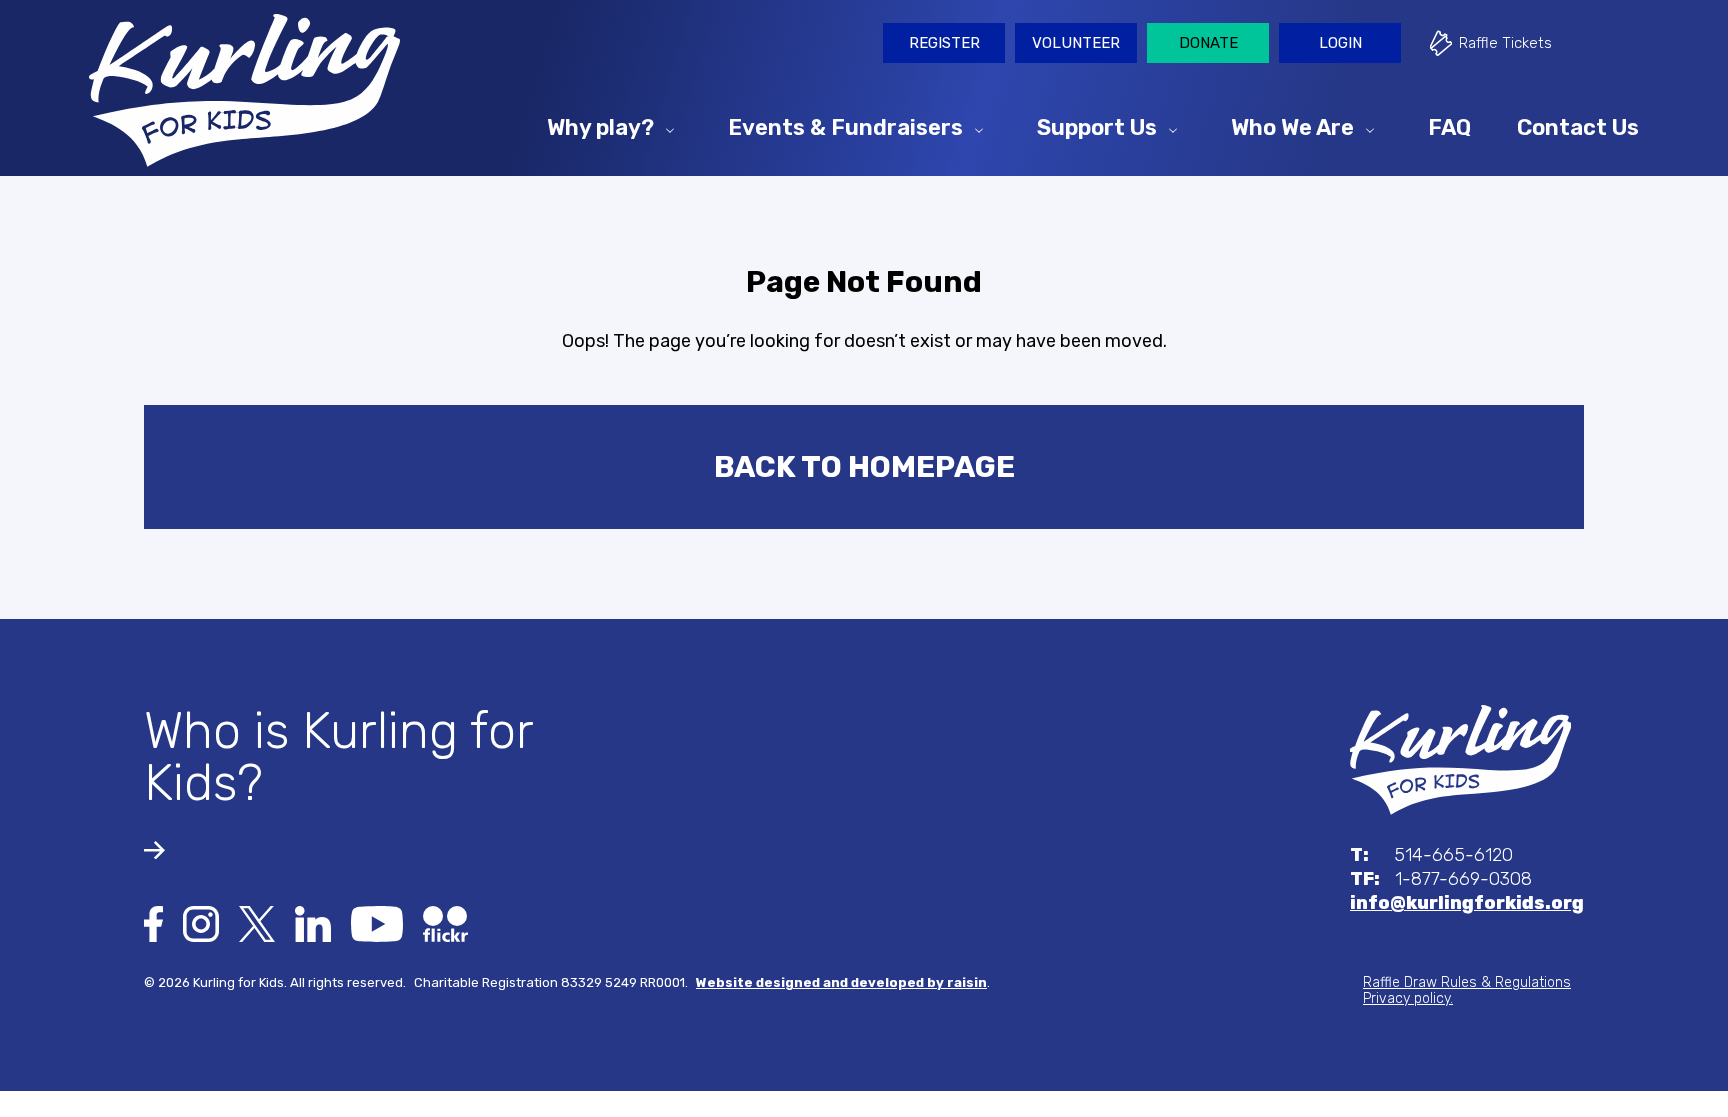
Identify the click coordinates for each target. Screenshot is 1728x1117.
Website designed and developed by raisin (841, 982)
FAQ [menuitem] (1449, 126)
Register (944, 43)
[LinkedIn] (313, 923)
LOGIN (1340, 43)
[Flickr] (445, 923)
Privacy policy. (1408, 998)
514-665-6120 (1431, 855)
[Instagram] (201, 923)
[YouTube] (377, 923)
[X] (257, 923)
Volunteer (1076, 43)
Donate (1208, 43)
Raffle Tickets (1505, 43)
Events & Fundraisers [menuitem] (845, 126)
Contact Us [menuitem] (1578, 126)
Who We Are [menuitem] (1292, 126)
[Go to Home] (1460, 759)
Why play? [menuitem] (600, 126)
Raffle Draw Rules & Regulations (1467, 982)
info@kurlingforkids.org (1467, 903)
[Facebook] (153, 923)
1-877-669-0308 (1441, 879)
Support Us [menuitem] (1097, 126)
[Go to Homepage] (244, 90)
